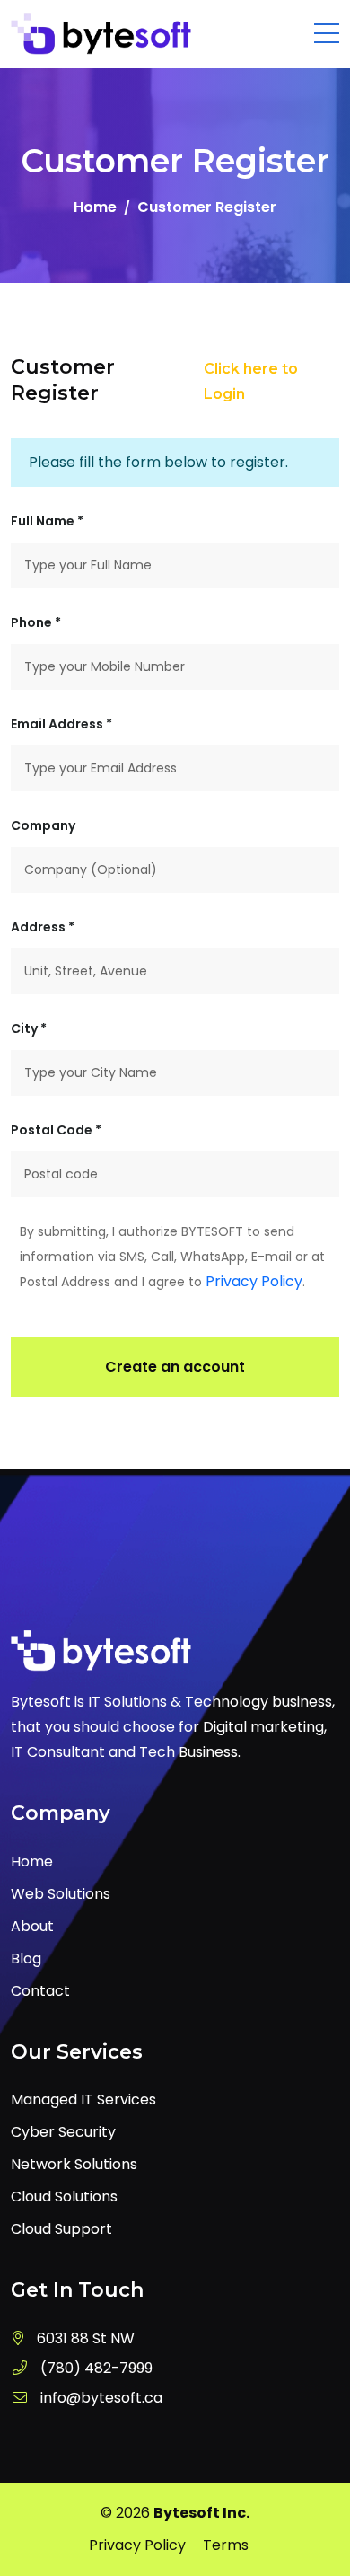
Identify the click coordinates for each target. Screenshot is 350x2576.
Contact (40, 1991)
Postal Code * (56, 1130)
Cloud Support (61, 2229)
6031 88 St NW (86, 2338)
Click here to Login (251, 381)
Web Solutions (61, 1894)
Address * (43, 927)
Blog (26, 1958)
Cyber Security (63, 2132)
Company (43, 825)
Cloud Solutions (64, 2197)
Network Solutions (74, 2164)
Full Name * (47, 521)
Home (95, 207)
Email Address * (61, 724)
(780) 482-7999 (96, 2368)
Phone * (36, 622)
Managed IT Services (83, 2100)
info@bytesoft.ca (101, 2398)
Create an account (175, 1367)
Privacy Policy (254, 1281)
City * (29, 1028)
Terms (226, 2545)
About (32, 1926)
